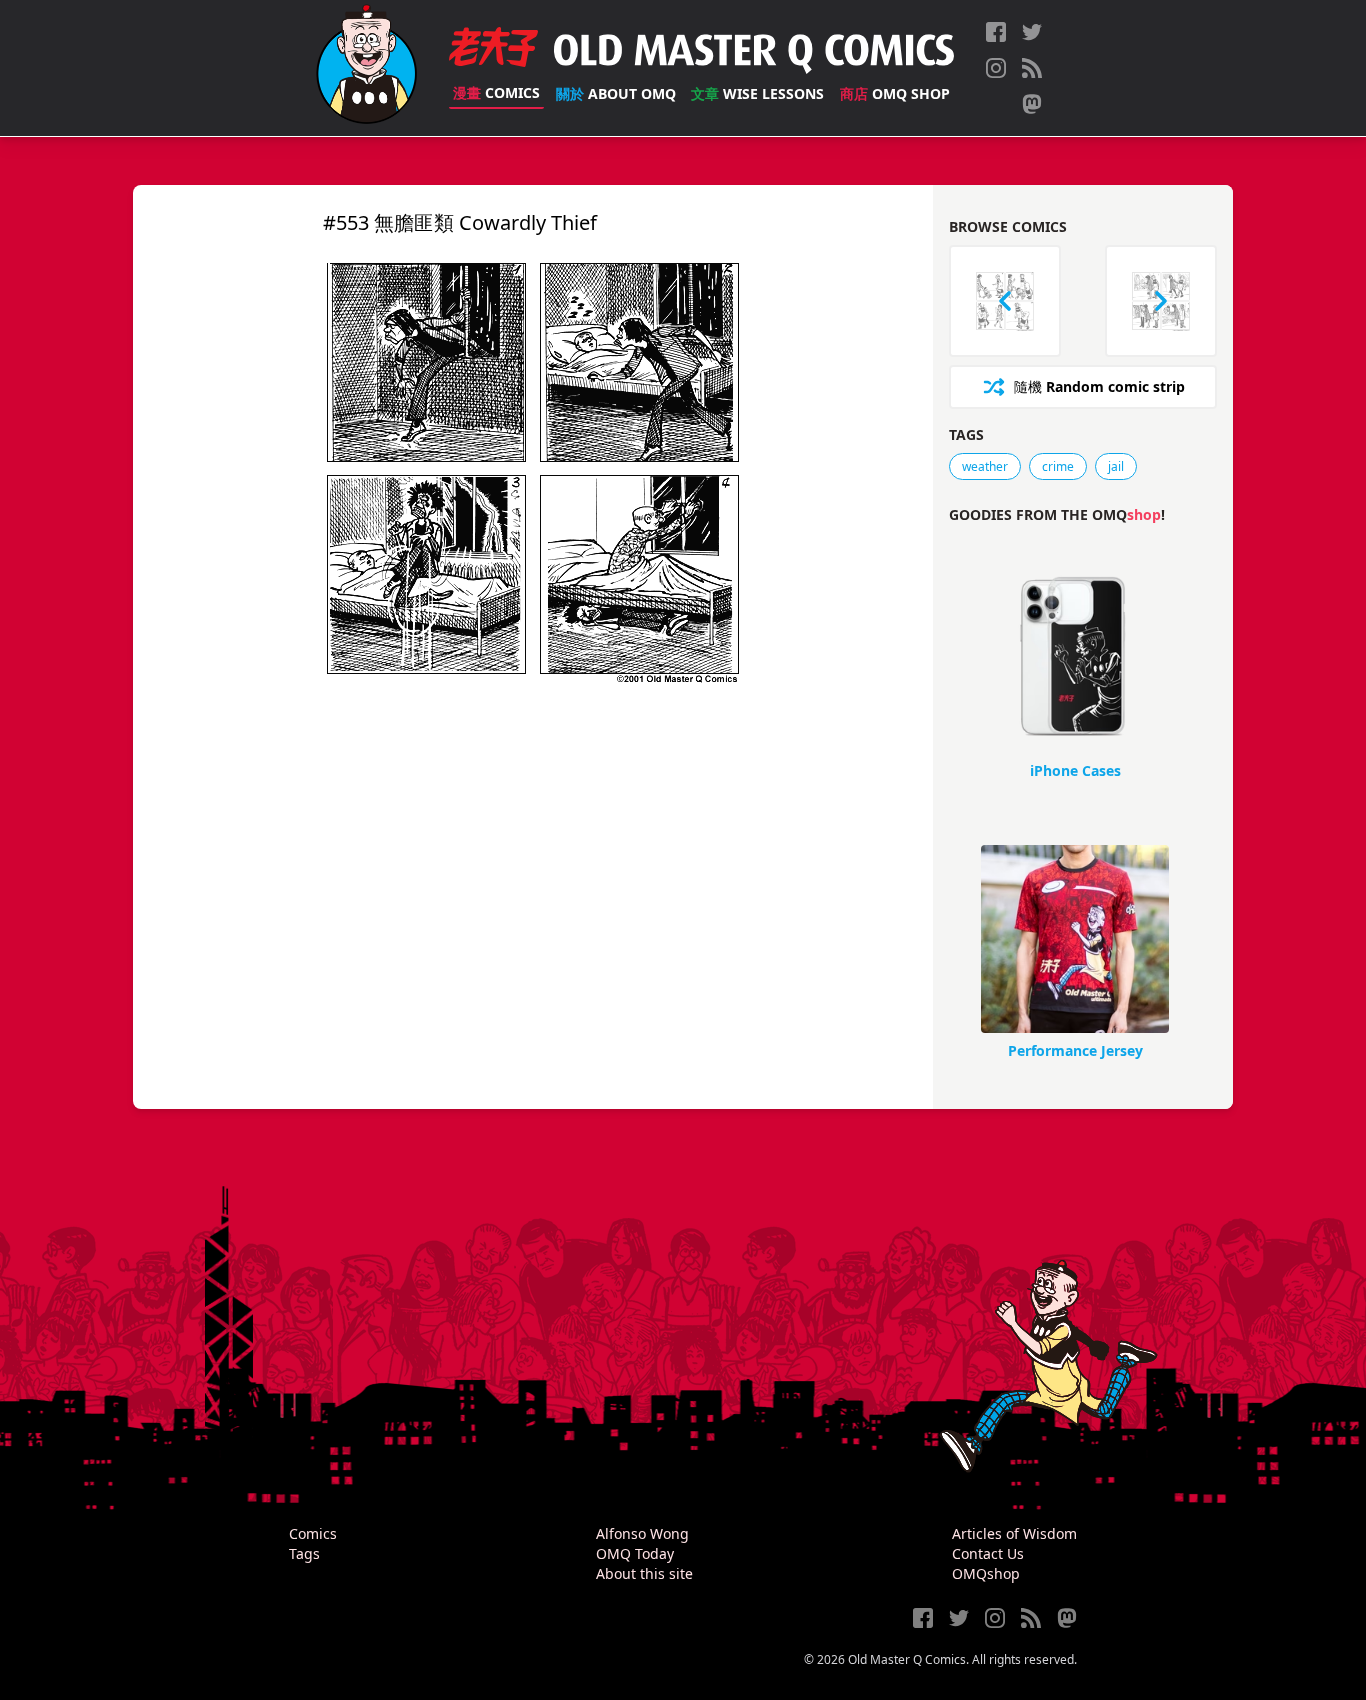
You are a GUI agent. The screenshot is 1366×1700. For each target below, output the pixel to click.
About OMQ (616, 93)
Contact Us (988, 1553)
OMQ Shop (895, 93)
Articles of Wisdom (1014, 1533)
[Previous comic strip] (1005, 301)
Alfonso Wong (642, 1533)
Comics (496, 92)
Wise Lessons (757, 93)
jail (1116, 466)
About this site (644, 1573)
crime (1058, 466)
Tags (304, 1553)
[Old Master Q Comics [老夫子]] (366, 68)
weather (985, 466)
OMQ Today (635, 1553)
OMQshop (986, 1573)
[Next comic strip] (1161, 301)
